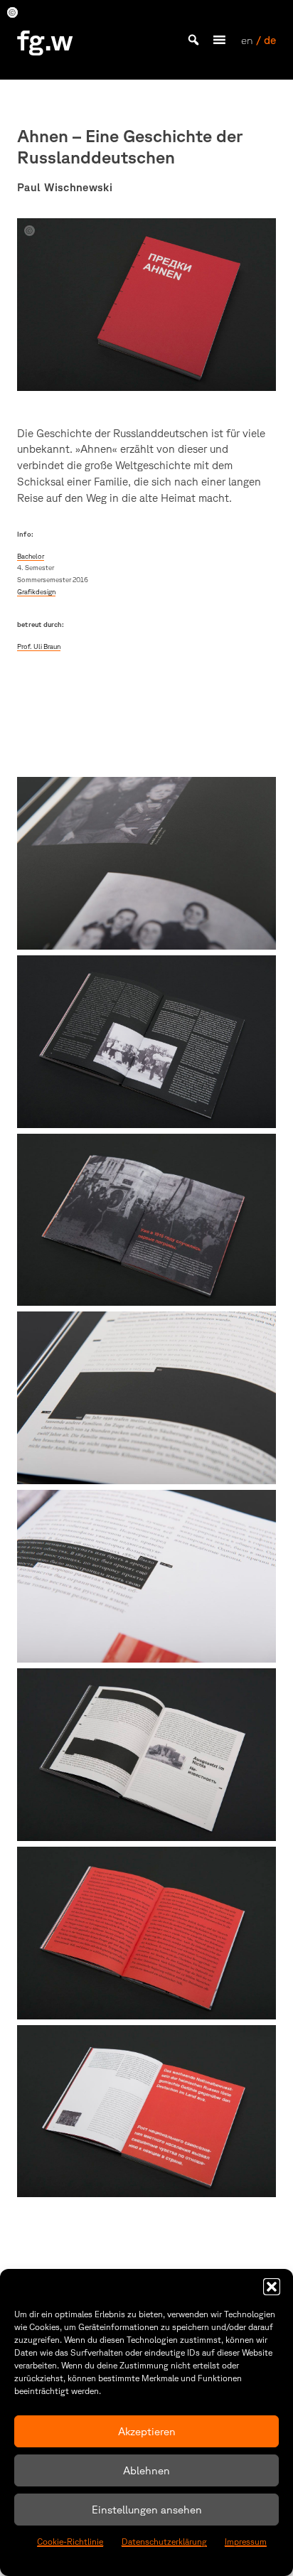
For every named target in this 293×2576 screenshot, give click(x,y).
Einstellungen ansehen (147, 2510)
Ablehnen (146, 2470)
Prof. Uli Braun (39, 646)
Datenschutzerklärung (164, 2542)
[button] (272, 2287)
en (247, 40)
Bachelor (31, 556)
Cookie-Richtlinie (70, 2542)
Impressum (246, 2542)
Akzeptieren (147, 2431)
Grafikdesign (36, 592)
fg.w (45, 40)
